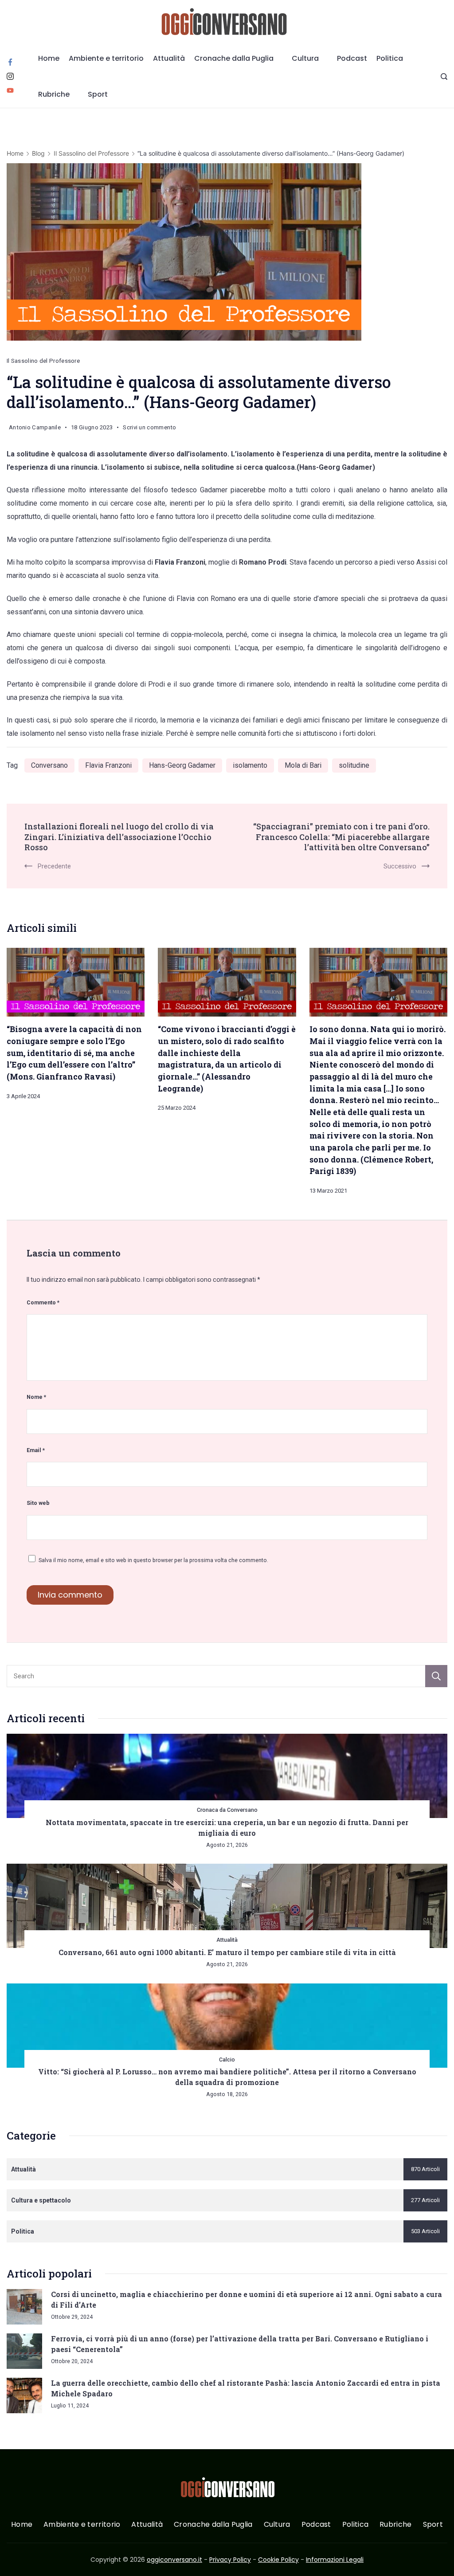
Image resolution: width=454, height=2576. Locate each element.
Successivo (400, 866)
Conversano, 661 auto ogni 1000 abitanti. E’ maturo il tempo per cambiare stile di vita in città (227, 1952)
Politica (390, 58)
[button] (18, 2558)
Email (36, 1450)
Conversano (49, 765)
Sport (98, 94)
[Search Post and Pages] (444, 77)
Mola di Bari (303, 765)
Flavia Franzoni (108, 765)
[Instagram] (10, 76)
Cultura (305, 58)
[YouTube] (10, 90)
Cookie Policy (278, 2560)
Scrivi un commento (149, 429)
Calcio (227, 2060)
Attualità (169, 58)
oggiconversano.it (174, 2560)
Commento (43, 1302)
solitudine (354, 765)
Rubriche (54, 94)
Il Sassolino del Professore (43, 361)
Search (436, 1676)
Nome (36, 1397)
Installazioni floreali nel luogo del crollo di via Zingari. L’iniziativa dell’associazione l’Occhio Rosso (119, 837)
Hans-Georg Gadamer (182, 765)
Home (49, 58)
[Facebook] (10, 62)
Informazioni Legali (335, 2560)
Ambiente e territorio (106, 58)
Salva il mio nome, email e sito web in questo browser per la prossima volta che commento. (153, 1560)
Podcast (352, 58)
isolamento (250, 765)
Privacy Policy (230, 2560)
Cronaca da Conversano (227, 1810)
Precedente (54, 866)
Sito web (38, 1503)
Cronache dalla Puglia (234, 58)
